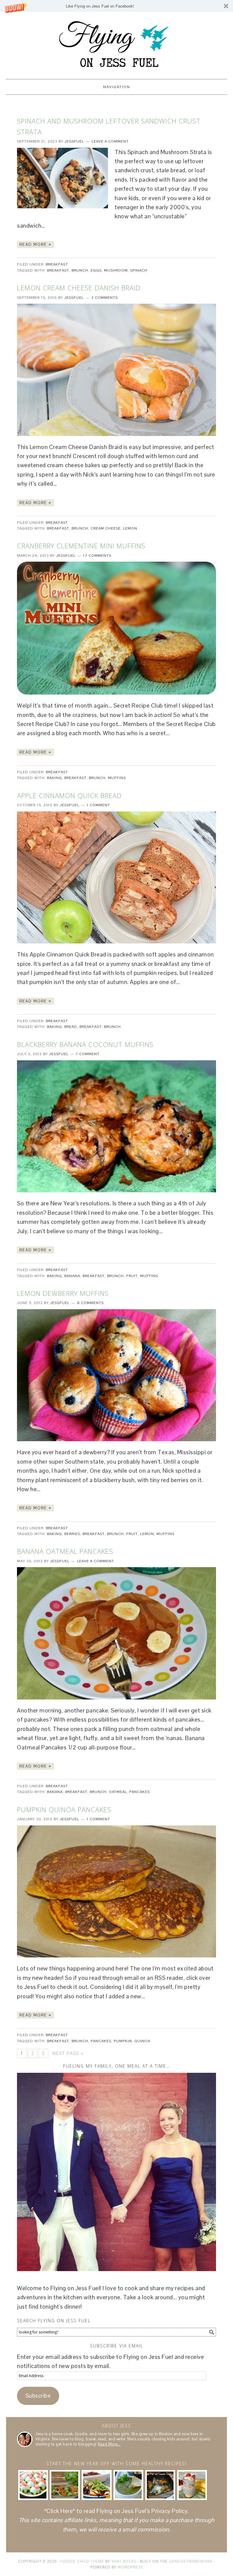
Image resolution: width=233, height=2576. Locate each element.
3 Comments (105, 298)
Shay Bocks (124, 2561)
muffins (117, 778)
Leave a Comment (110, 141)
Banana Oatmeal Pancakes (65, 1551)
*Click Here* (60, 2511)
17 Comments (97, 556)
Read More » (35, 244)
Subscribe (38, 2396)
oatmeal (118, 1792)
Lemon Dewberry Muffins (63, 1293)
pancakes (140, 1792)
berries (72, 1534)
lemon (130, 528)
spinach (139, 270)
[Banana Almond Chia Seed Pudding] (192, 2485)
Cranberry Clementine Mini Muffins (81, 546)
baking (54, 778)
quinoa (142, 2041)
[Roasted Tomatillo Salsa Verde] (128, 2485)
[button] (116, 6)
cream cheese (106, 528)
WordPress (130, 2567)
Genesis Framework (191, 2561)
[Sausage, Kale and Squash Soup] (160, 2485)
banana (72, 1276)
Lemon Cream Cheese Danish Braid (79, 288)
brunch (80, 270)
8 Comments (90, 1303)
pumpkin (123, 2041)
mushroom (116, 270)
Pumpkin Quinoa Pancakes (64, 1809)
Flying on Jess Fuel (116, 43)
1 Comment (98, 805)
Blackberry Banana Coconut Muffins (85, 1044)
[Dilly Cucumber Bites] (33, 2485)
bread (71, 1027)
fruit (132, 1276)
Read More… (109, 2444)
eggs (96, 270)
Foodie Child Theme (82, 2561)
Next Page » (68, 2053)
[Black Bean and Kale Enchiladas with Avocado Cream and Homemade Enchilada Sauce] (96, 2485)
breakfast (58, 270)
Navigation (117, 87)
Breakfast (57, 264)
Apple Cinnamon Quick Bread (69, 795)
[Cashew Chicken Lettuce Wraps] (65, 2485)
